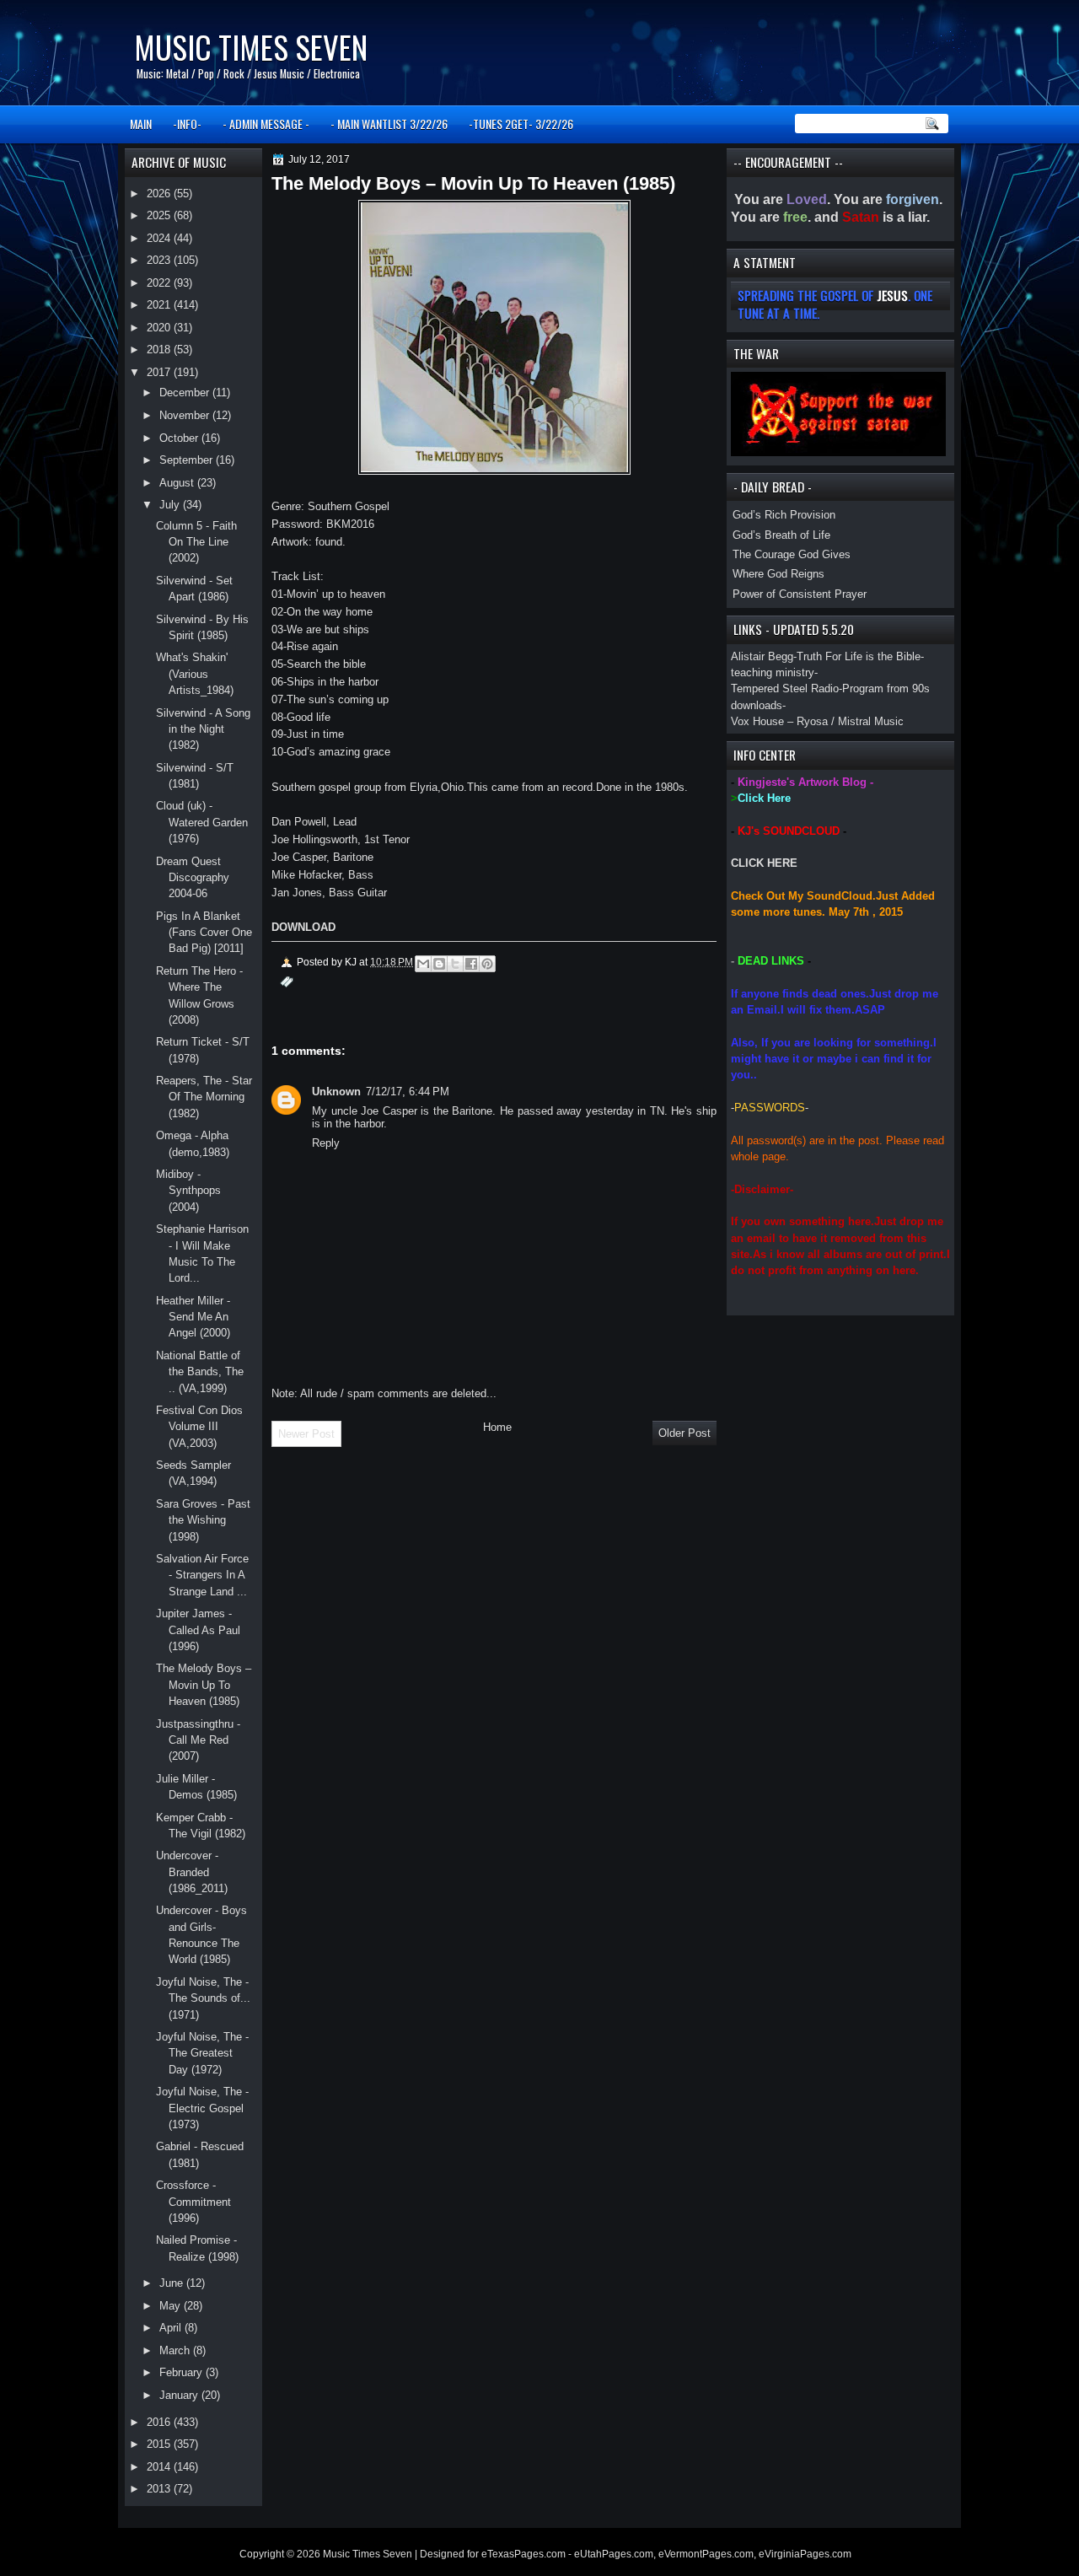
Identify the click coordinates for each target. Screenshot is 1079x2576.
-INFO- (187, 124)
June (173, 2283)
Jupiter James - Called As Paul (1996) (198, 1630)
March (176, 2350)
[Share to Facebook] (471, 964)
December (186, 393)
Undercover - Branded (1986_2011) (192, 1872)
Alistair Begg (762, 656)
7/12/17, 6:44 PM (408, 1092)
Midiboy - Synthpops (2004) (188, 1191)
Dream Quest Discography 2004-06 (193, 878)
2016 (160, 2422)
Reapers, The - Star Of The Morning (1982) (204, 1097)
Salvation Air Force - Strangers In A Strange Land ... (202, 1575)
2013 (160, 2489)
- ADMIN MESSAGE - (266, 124)
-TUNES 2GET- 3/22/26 (521, 124)
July (171, 505)
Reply (326, 1143)
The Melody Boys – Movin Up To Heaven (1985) (204, 1685)
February (183, 2372)
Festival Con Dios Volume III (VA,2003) (199, 1427)
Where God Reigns (778, 574)
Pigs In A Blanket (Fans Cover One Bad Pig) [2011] (204, 933)
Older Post (684, 1433)
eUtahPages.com (614, 2554)
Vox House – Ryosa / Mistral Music (817, 721)
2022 (160, 283)
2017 (160, 372)
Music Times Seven (251, 47)
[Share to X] (455, 964)
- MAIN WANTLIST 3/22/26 (389, 124)
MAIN (141, 124)
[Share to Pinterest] (487, 964)
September (188, 460)
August (178, 483)
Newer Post (306, 1434)
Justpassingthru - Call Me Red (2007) (198, 1740)
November (186, 415)
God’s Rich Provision (784, 515)
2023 (160, 260)
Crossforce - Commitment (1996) (193, 2202)
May (172, 2306)
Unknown (336, 1092)
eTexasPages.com (523, 2554)
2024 (160, 238)
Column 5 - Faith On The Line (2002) (196, 542)
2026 (160, 194)
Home (497, 1427)
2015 (160, 2444)
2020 (160, 328)
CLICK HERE (764, 863)
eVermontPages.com (706, 2554)
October (180, 438)
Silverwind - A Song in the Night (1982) (203, 729)
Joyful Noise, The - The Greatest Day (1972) (202, 2053)
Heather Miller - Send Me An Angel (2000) (193, 1317)
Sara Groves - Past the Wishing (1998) (203, 1520)
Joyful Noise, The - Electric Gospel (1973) (202, 2108)
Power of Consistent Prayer (800, 594)
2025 (160, 215)
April (172, 2328)
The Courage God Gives (792, 554)
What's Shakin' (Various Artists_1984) (195, 674)
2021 (160, 305)
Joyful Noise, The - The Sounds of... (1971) (203, 1998)
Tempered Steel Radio (785, 688)
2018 (160, 350)
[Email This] (423, 964)
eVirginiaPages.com (805, 2554)
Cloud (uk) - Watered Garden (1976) (202, 822)
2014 (160, 2467)
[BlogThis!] (439, 964)
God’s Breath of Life (781, 535)
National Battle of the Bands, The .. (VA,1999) (200, 1372)
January (180, 2395)
